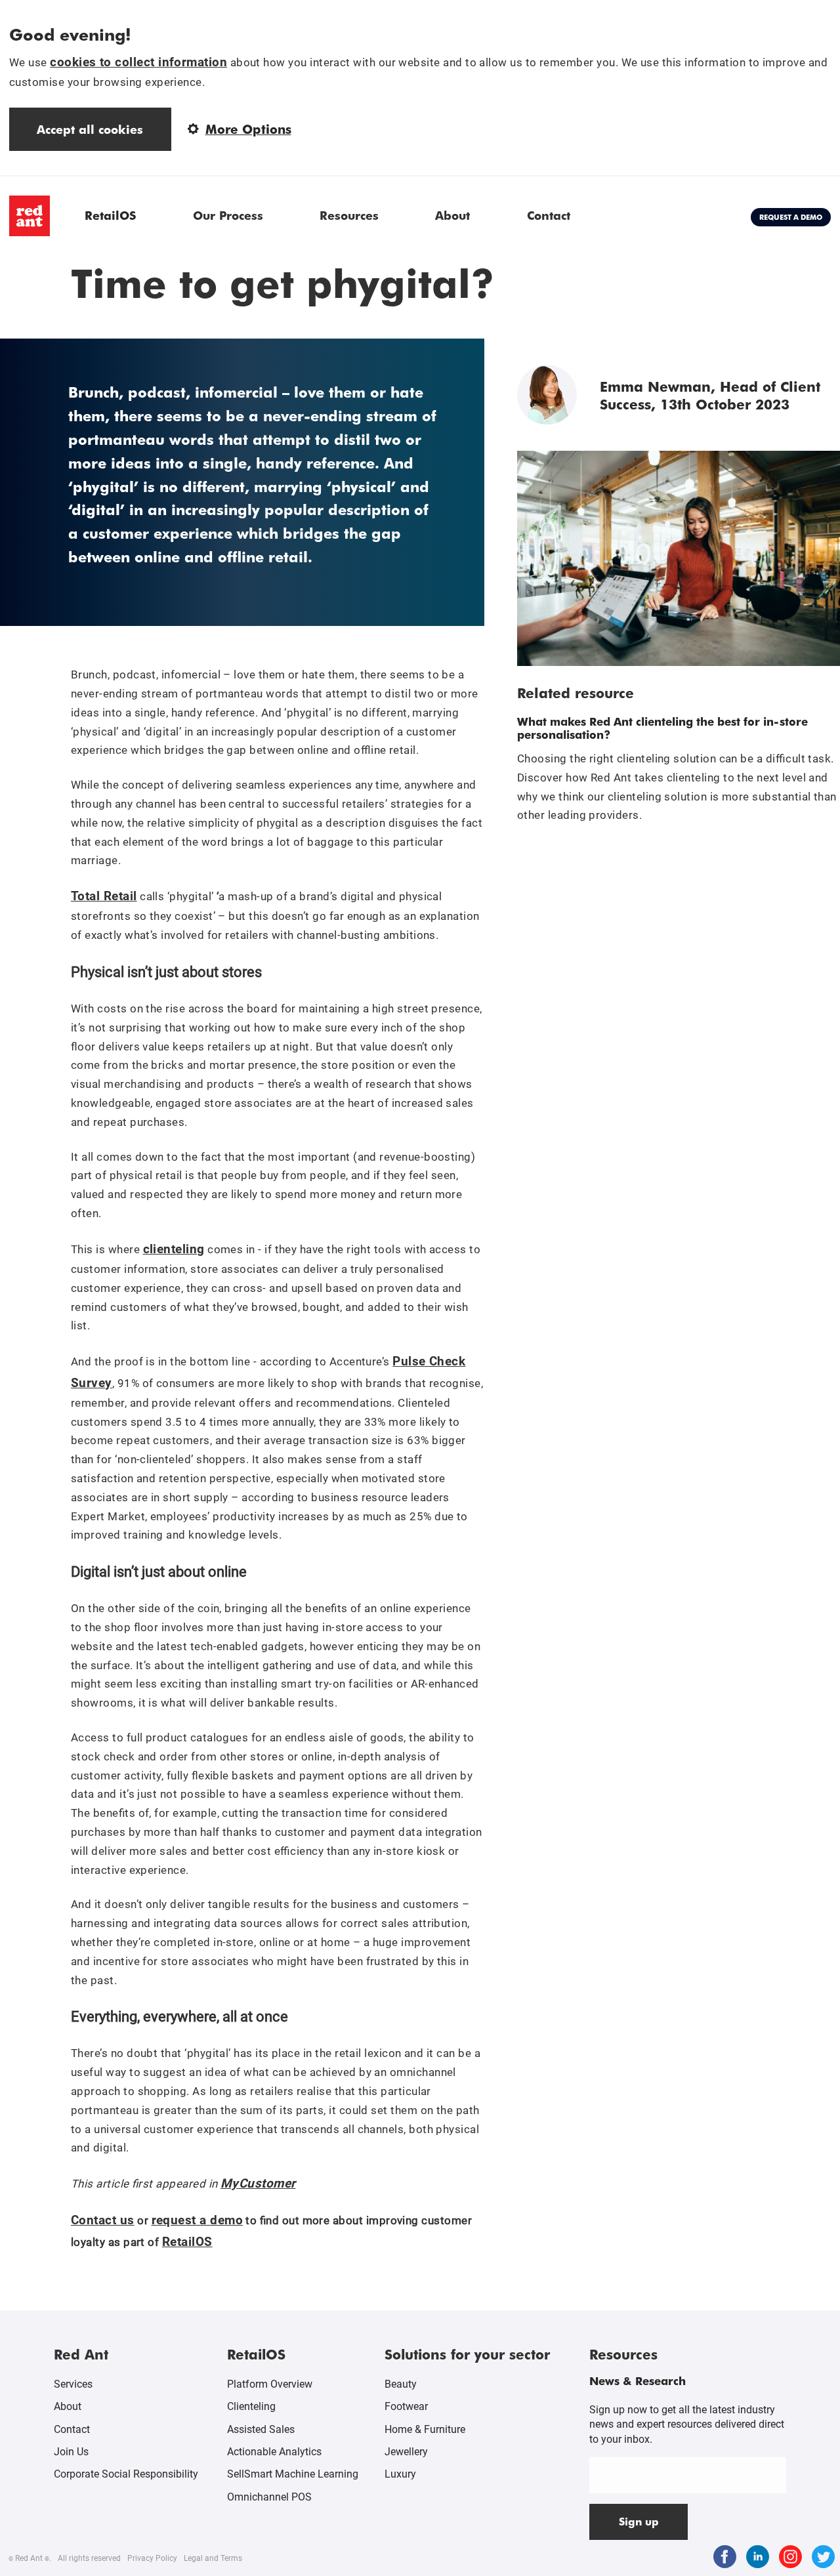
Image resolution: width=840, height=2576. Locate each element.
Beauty (401, 2384)
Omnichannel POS (269, 2497)
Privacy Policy (152, 2558)
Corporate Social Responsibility (126, 2474)
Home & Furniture (425, 2429)
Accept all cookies (90, 129)
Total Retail (104, 896)
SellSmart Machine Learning (293, 2474)
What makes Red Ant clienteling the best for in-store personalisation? (662, 728)
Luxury (400, 2474)
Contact (549, 215)
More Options (248, 129)
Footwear (406, 2406)
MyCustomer (258, 2183)
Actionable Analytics (274, 2452)
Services (73, 2384)
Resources (349, 215)
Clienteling (251, 2406)
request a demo (198, 2220)
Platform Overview (270, 2384)
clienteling (174, 1249)
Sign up (639, 2521)
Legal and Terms (213, 2558)
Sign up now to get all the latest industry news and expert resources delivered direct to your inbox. (687, 2424)
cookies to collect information (138, 62)
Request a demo (791, 217)
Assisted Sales (261, 2429)
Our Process (228, 215)
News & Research (638, 2380)
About (452, 215)
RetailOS (110, 215)
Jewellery (406, 2452)
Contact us (103, 2220)
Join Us (71, 2452)
